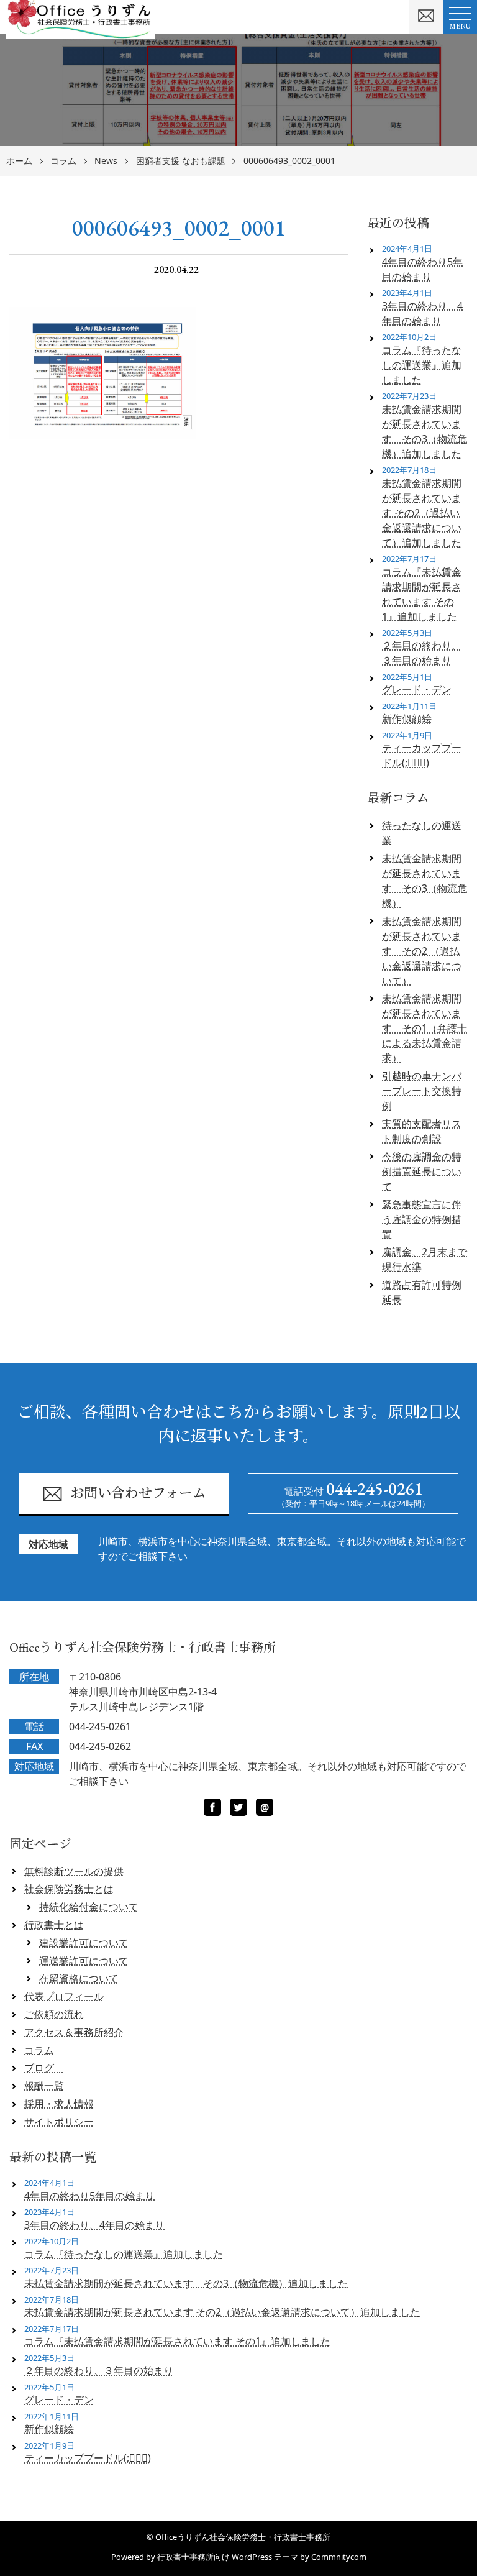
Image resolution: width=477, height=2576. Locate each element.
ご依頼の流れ (54, 2014)
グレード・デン (417, 689)
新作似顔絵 (407, 718)
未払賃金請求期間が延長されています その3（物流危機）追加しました (425, 431)
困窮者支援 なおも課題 (181, 161)
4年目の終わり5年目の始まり (422, 269)
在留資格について (79, 1978)
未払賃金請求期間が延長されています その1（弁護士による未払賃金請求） (425, 1028)
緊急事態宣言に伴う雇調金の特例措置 (422, 1219)
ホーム (19, 161)
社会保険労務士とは (69, 1889)
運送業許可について (84, 1961)
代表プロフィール (64, 1996)
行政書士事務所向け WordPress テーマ (228, 2557)
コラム (63, 161)
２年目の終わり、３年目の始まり (422, 653)
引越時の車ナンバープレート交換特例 (422, 1091)
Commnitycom (339, 2557)
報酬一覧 (44, 2086)
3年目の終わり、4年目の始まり (422, 313)
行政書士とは (54, 1925)
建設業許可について (84, 1943)
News (106, 161)
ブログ (44, 2068)
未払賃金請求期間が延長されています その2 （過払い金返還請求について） (422, 951)
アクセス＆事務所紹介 (74, 2032)
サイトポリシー (59, 2122)
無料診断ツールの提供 (74, 1871)
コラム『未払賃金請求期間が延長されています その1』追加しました (422, 594)
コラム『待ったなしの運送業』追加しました (422, 365)
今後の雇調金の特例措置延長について (422, 1171)
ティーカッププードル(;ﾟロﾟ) (422, 755)
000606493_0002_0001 (289, 161)
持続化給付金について (89, 1907)
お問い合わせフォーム (138, 1493)
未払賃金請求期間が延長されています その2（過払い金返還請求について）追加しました (422, 513)
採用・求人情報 (59, 2104)
